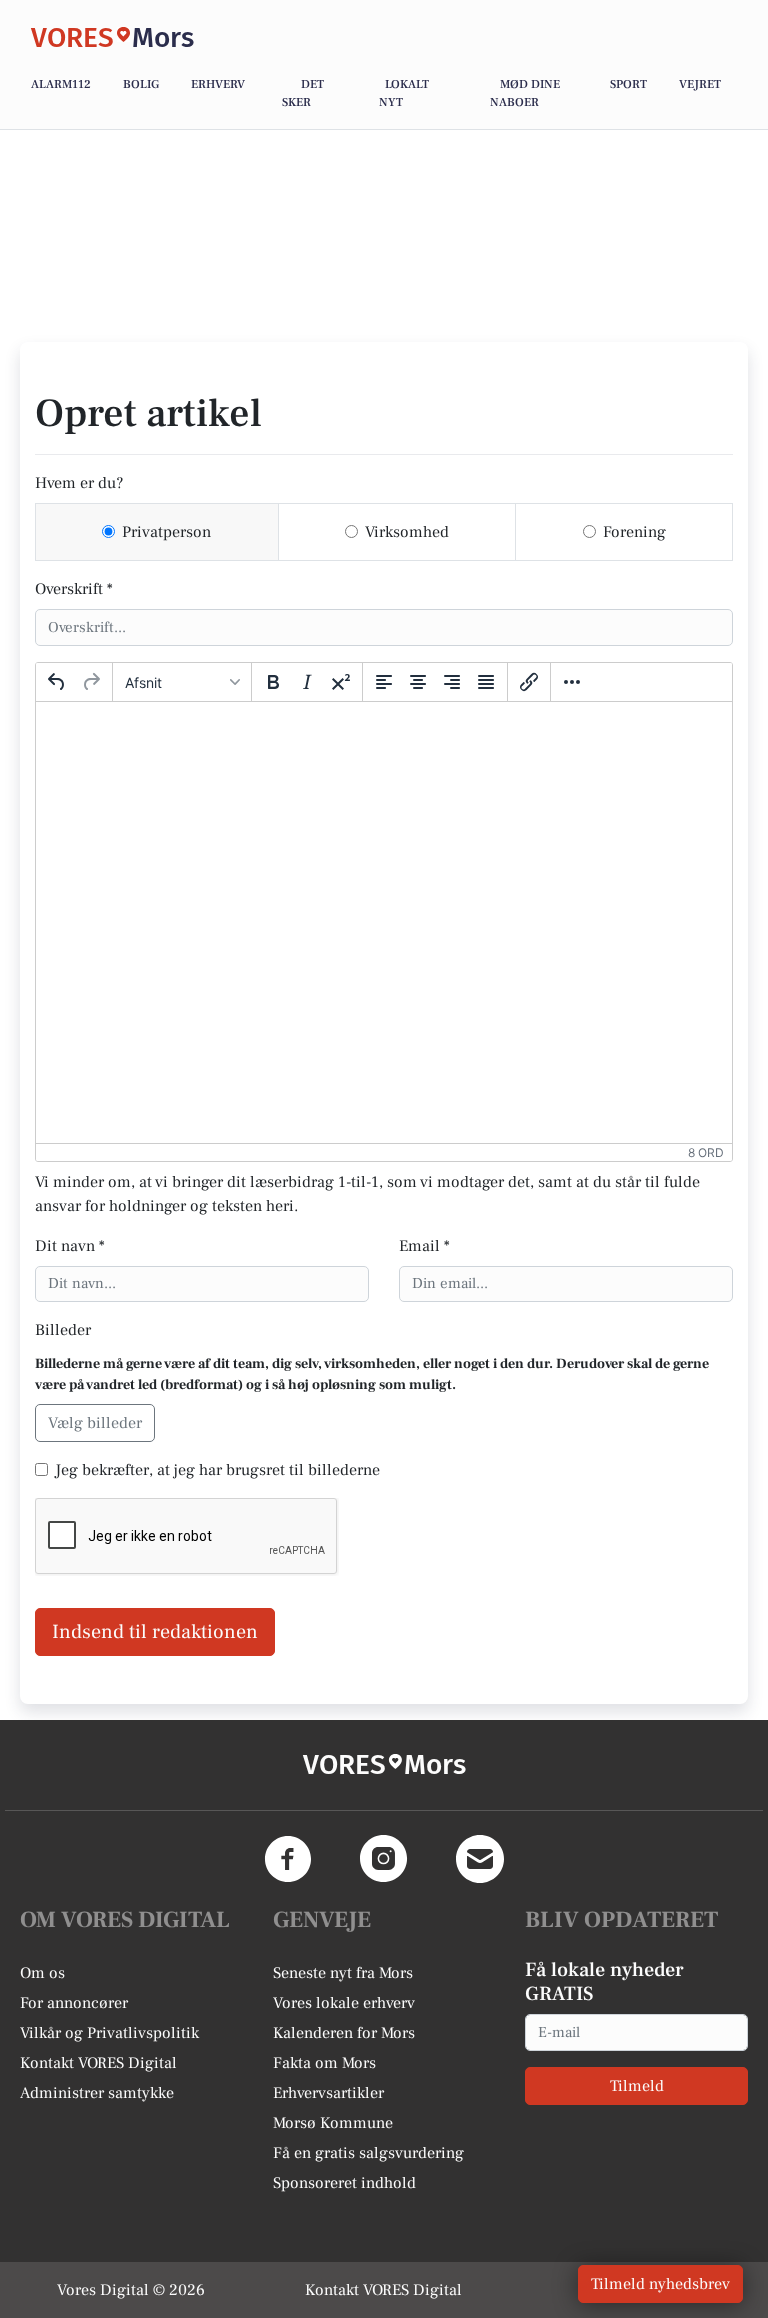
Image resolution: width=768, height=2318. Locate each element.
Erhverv (218, 84)
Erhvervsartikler (328, 2093)
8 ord (706, 1152)
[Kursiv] (307, 682)
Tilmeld (637, 2086)
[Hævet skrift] (341, 682)
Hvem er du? (79, 483)
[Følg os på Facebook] (288, 1859)
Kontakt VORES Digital (98, 2063)
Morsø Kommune (333, 2123)
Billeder (63, 1330)
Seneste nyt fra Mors (343, 1973)
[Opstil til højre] (452, 682)
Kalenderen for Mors (344, 2033)
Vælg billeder (95, 1423)
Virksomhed (407, 532)
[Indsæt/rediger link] (529, 682)
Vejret (700, 84)
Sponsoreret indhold (344, 2183)
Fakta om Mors (324, 2063)
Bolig (141, 84)
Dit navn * (70, 1246)
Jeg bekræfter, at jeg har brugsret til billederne (217, 1470)
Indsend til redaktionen (155, 1632)
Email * (424, 1246)
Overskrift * (74, 589)
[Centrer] (418, 682)
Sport (628, 84)
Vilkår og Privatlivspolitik (109, 2033)
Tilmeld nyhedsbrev (660, 2284)
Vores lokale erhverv (344, 2003)
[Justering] (486, 682)
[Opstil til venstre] (384, 682)
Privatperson (166, 532)
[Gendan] (91, 682)
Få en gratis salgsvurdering (368, 2153)
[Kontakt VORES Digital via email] (480, 1859)
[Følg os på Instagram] (384, 1859)
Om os (42, 1973)
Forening (634, 532)
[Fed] (273, 682)
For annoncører (74, 2003)
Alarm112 (61, 84)
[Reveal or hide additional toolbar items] (572, 682)
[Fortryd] (57, 682)
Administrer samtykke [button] (97, 2093)
